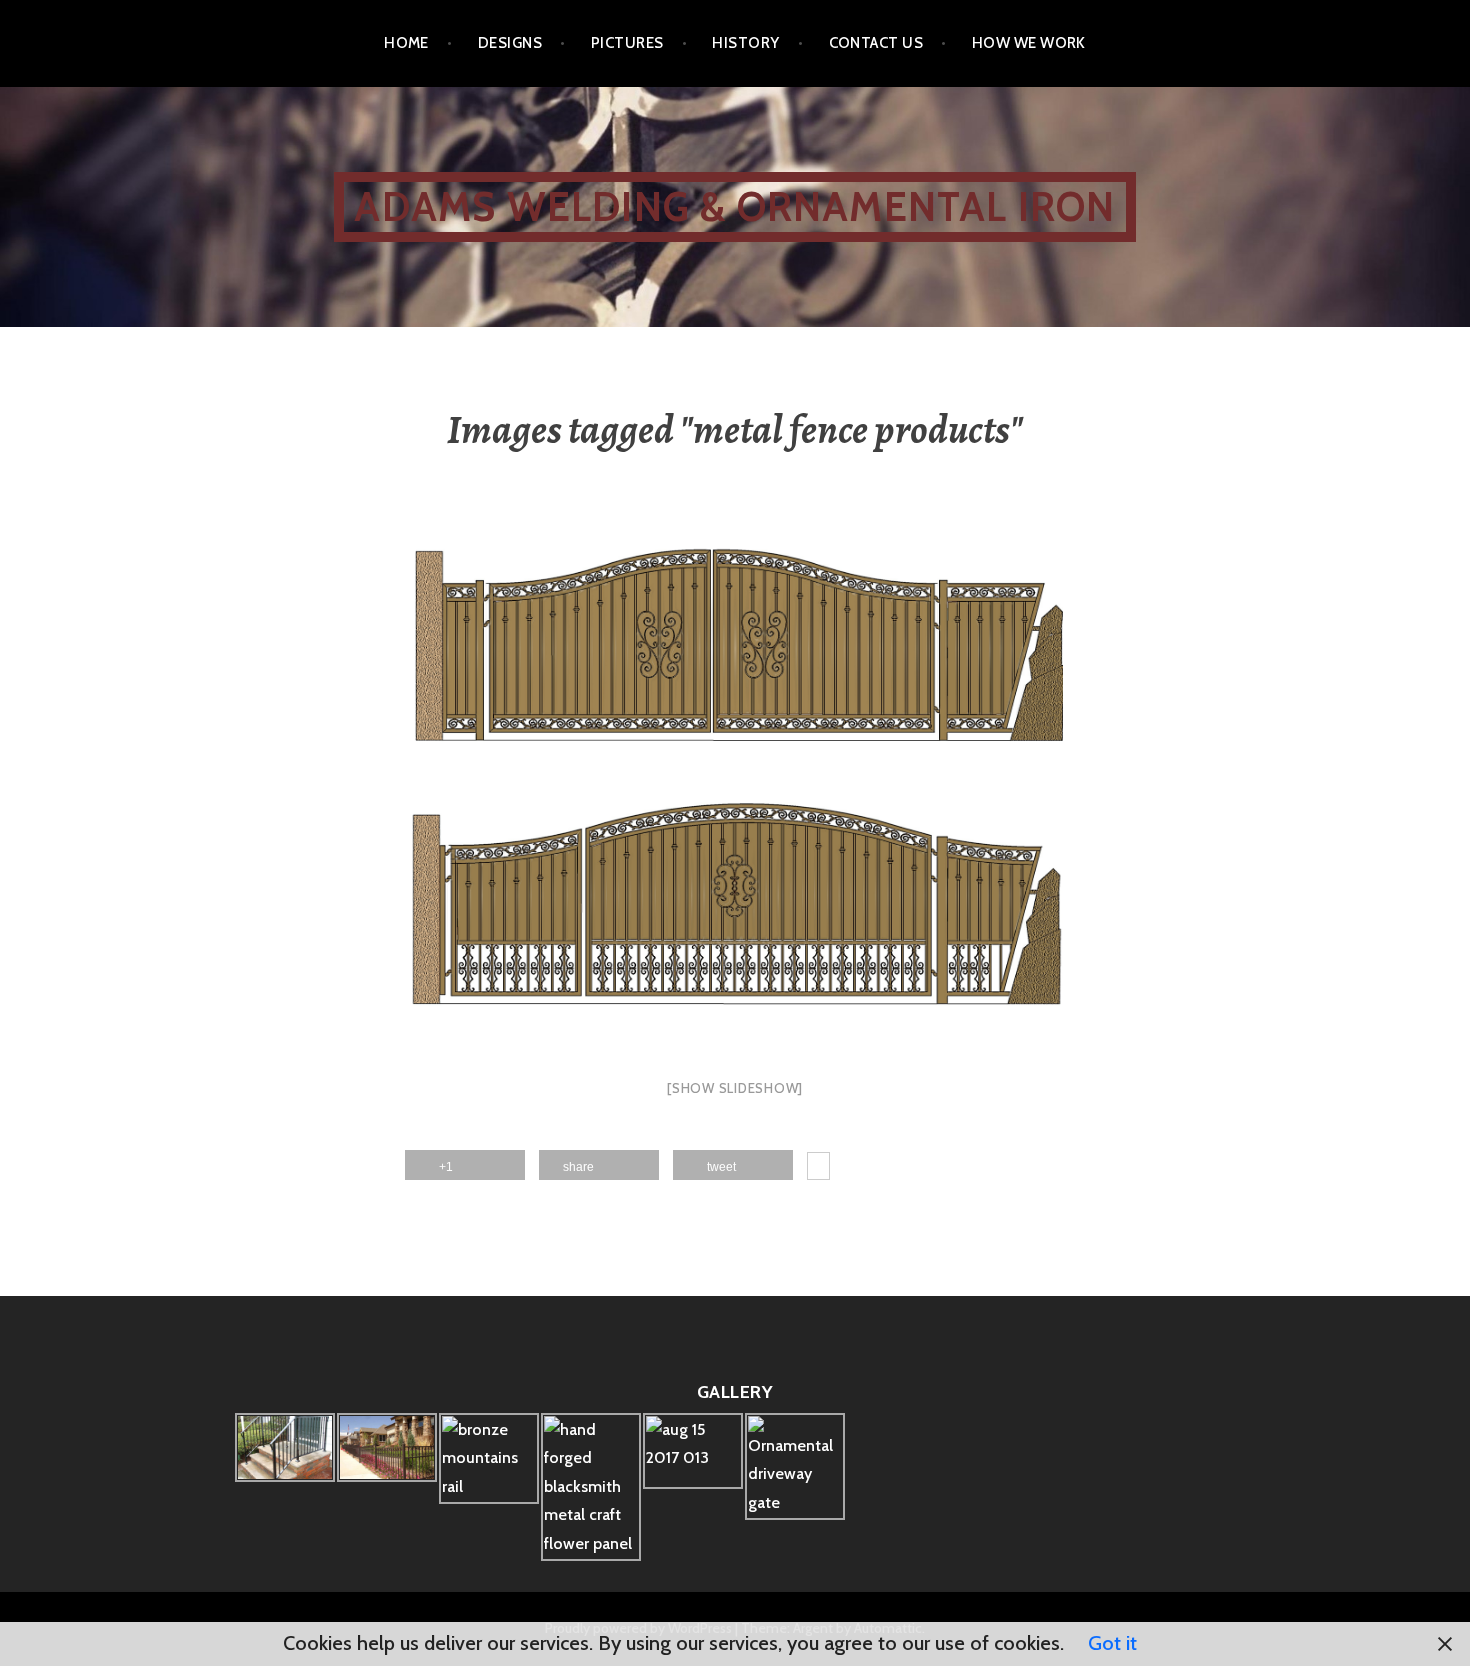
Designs (510, 43)
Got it (1112, 1643)
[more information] (818, 1169)
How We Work (1029, 43)
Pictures (627, 43)
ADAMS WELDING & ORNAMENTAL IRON (734, 206)
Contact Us (876, 43)
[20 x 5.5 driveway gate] (735, 793)
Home (406, 43)
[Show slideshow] (735, 1088)
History (745, 43)
